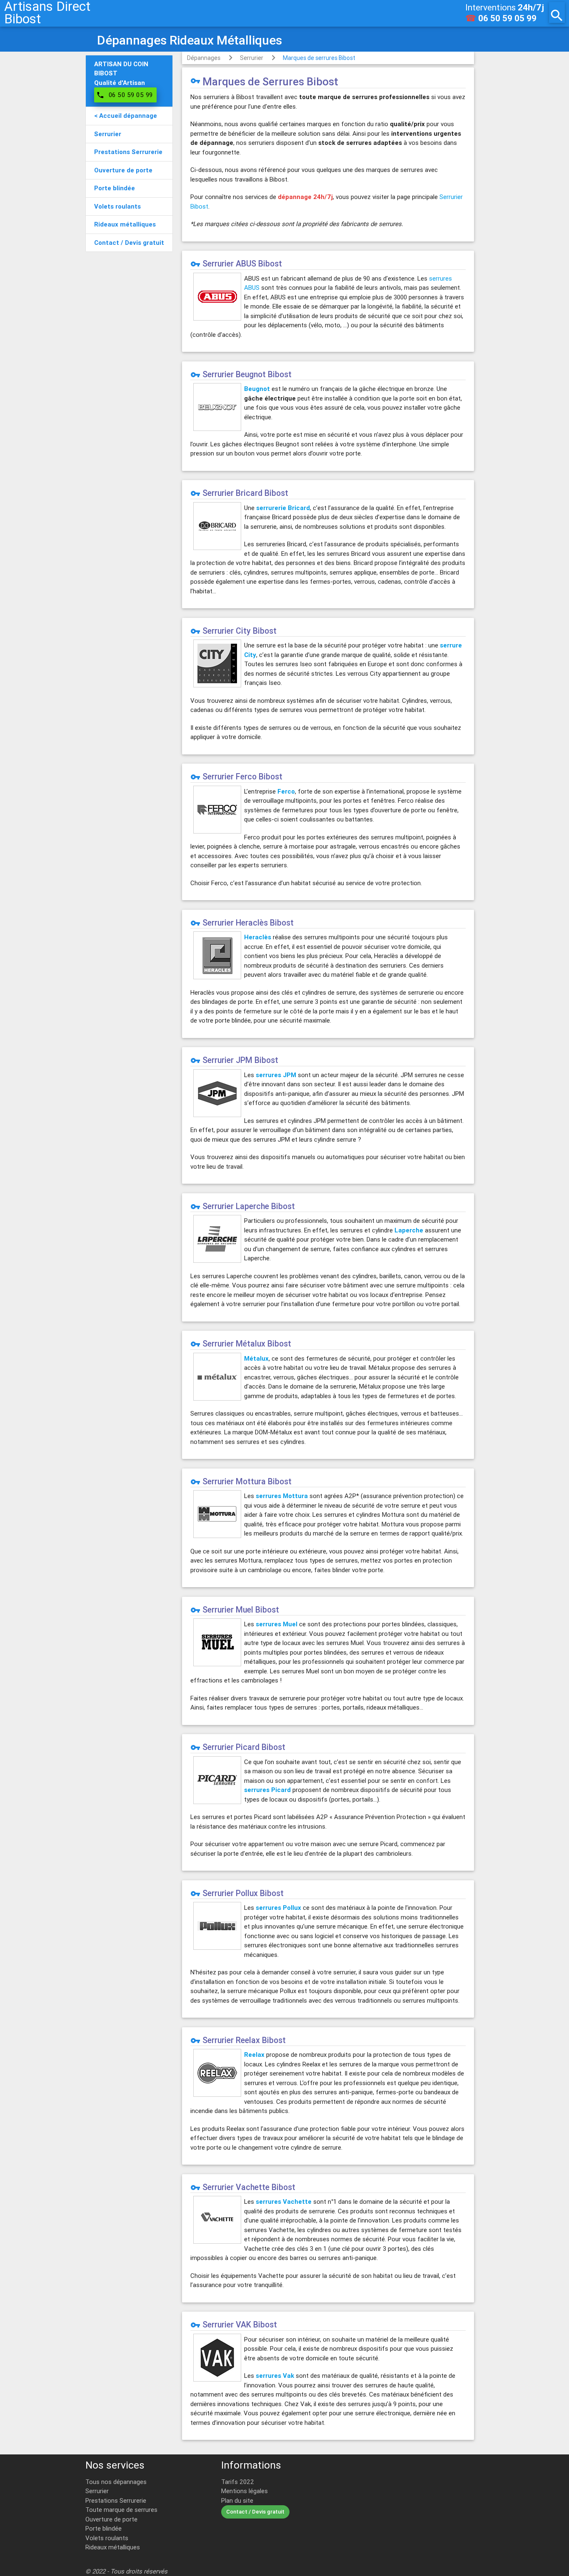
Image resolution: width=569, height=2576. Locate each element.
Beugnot (257, 389)
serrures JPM (276, 1075)
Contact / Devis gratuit (255, 2512)
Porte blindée (104, 2528)
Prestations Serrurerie (116, 2500)
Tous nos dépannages (116, 2482)
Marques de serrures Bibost (319, 58)
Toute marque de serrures (121, 2510)
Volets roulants (107, 2538)
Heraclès (258, 937)
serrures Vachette (284, 2201)
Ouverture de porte (111, 2519)
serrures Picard (267, 1790)
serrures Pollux (278, 1908)
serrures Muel (277, 1624)
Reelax (254, 2055)
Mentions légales (245, 2491)
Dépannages (204, 58)
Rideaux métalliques (113, 2547)
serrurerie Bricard (283, 508)
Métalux (256, 1358)
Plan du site (237, 2500)
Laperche (409, 1230)
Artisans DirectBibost (47, 12)
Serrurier (252, 58)
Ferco (286, 791)
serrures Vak (275, 2376)
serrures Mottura (282, 1496)
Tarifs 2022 (238, 2482)
